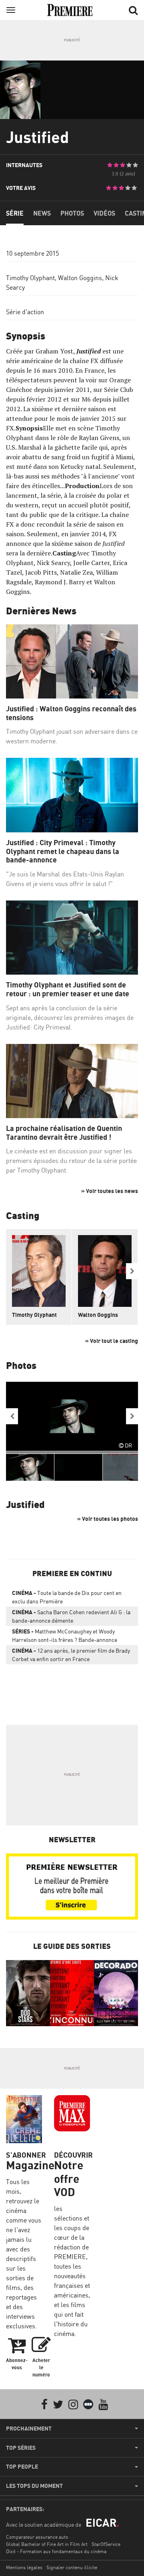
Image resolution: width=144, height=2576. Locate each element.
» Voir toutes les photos (108, 1519)
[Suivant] (132, 1271)
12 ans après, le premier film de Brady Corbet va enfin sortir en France (71, 1655)
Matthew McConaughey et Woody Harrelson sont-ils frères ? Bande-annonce (65, 1635)
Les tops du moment (34, 2486)
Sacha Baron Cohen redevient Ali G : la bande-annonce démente (71, 1616)
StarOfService (106, 2544)
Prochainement (29, 2429)
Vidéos (104, 213)
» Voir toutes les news (110, 1191)
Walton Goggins (80, 278)
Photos (72, 213)
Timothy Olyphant (30, 278)
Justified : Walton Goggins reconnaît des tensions (71, 713)
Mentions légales (24, 2567)
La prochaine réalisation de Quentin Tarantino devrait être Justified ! (64, 1133)
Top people (22, 2467)
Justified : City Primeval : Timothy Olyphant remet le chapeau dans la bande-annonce (63, 851)
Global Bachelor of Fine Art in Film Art (47, 2544)
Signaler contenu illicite (72, 2567)
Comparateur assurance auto (37, 2537)
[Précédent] (12, 1416)
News (42, 213)
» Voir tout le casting (112, 1341)
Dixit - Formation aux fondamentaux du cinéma (56, 2551)
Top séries (21, 2448)
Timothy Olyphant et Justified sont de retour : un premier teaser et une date (68, 989)
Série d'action (25, 312)
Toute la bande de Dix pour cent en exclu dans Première (67, 1597)
